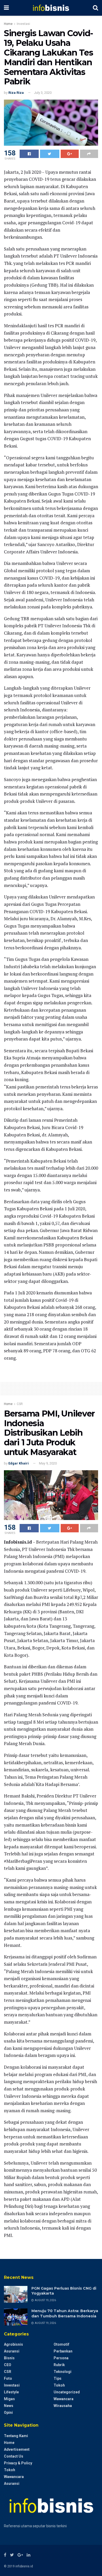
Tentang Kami (16, 2436)
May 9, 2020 (48, 1463)
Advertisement (17, 2449)
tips (58, 2378)
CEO (8, 2365)
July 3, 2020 (43, 93)
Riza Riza (16, 93)
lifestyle (11, 2392)
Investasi (23, 24)
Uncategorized (67, 2392)
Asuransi (12, 2351)
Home (8, 24)
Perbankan (63, 2351)
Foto (8, 2378)
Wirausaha (63, 2406)
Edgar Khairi (19, 1463)
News (9, 2406)
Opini (8, 2412)
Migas (9, 2399)
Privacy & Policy (18, 2463)
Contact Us (14, 2456)
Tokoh (59, 2385)
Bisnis (9, 2358)
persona (61, 2358)
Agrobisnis (13, 2344)
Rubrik (59, 2365)
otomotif (61, 2344)
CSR (20, 1404)
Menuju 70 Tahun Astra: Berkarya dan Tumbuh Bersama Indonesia (65, 2313)
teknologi (63, 2372)
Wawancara (64, 2399)
